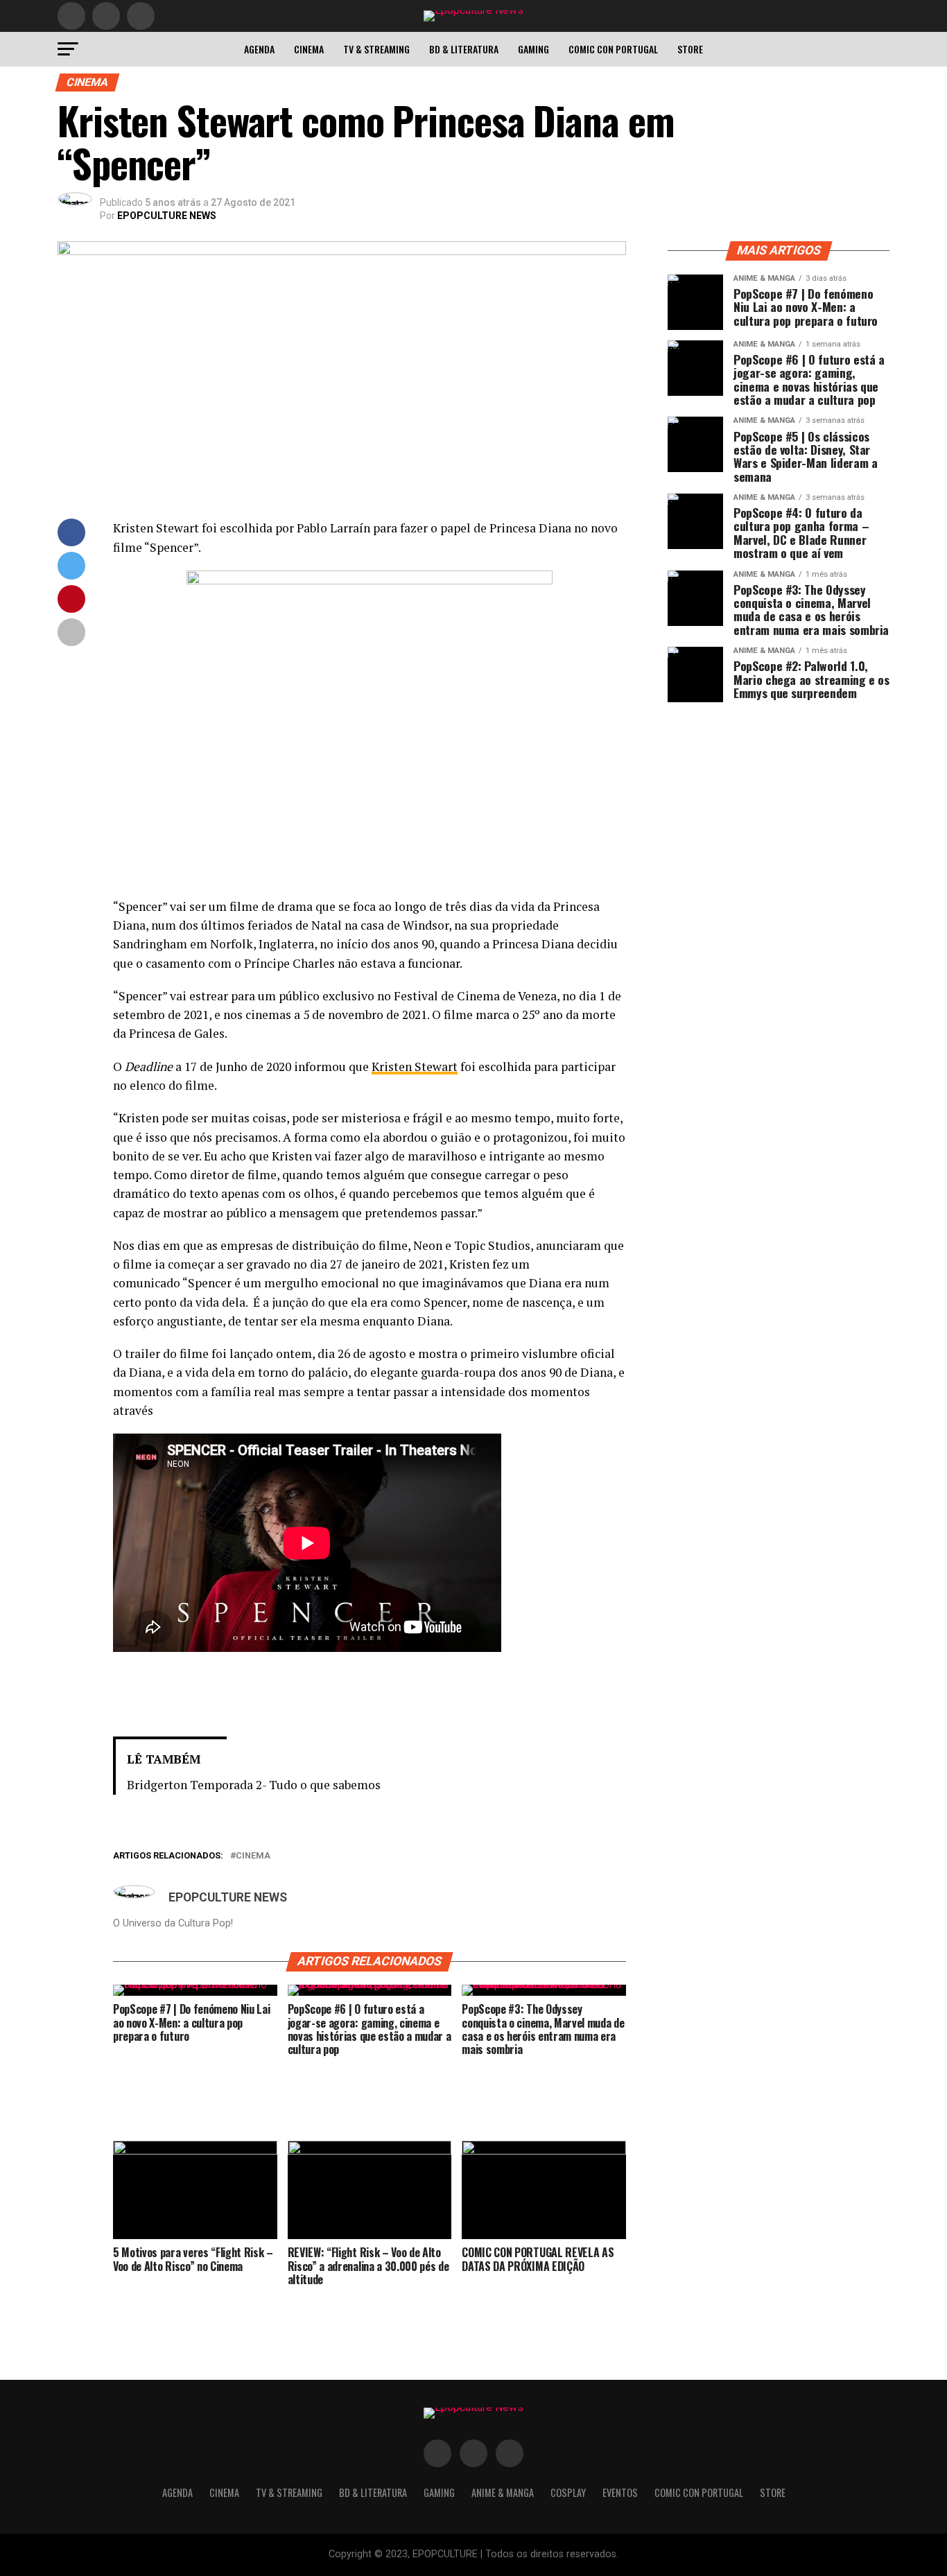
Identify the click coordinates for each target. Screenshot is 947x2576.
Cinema (309, 49)
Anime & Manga (503, 2492)
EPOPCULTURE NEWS (167, 216)
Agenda (259, 49)
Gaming (533, 49)
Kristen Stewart (415, 1067)
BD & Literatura (464, 49)
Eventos (620, 2492)
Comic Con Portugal (613, 49)
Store (690, 49)
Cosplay (568, 2492)
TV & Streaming (376, 49)
